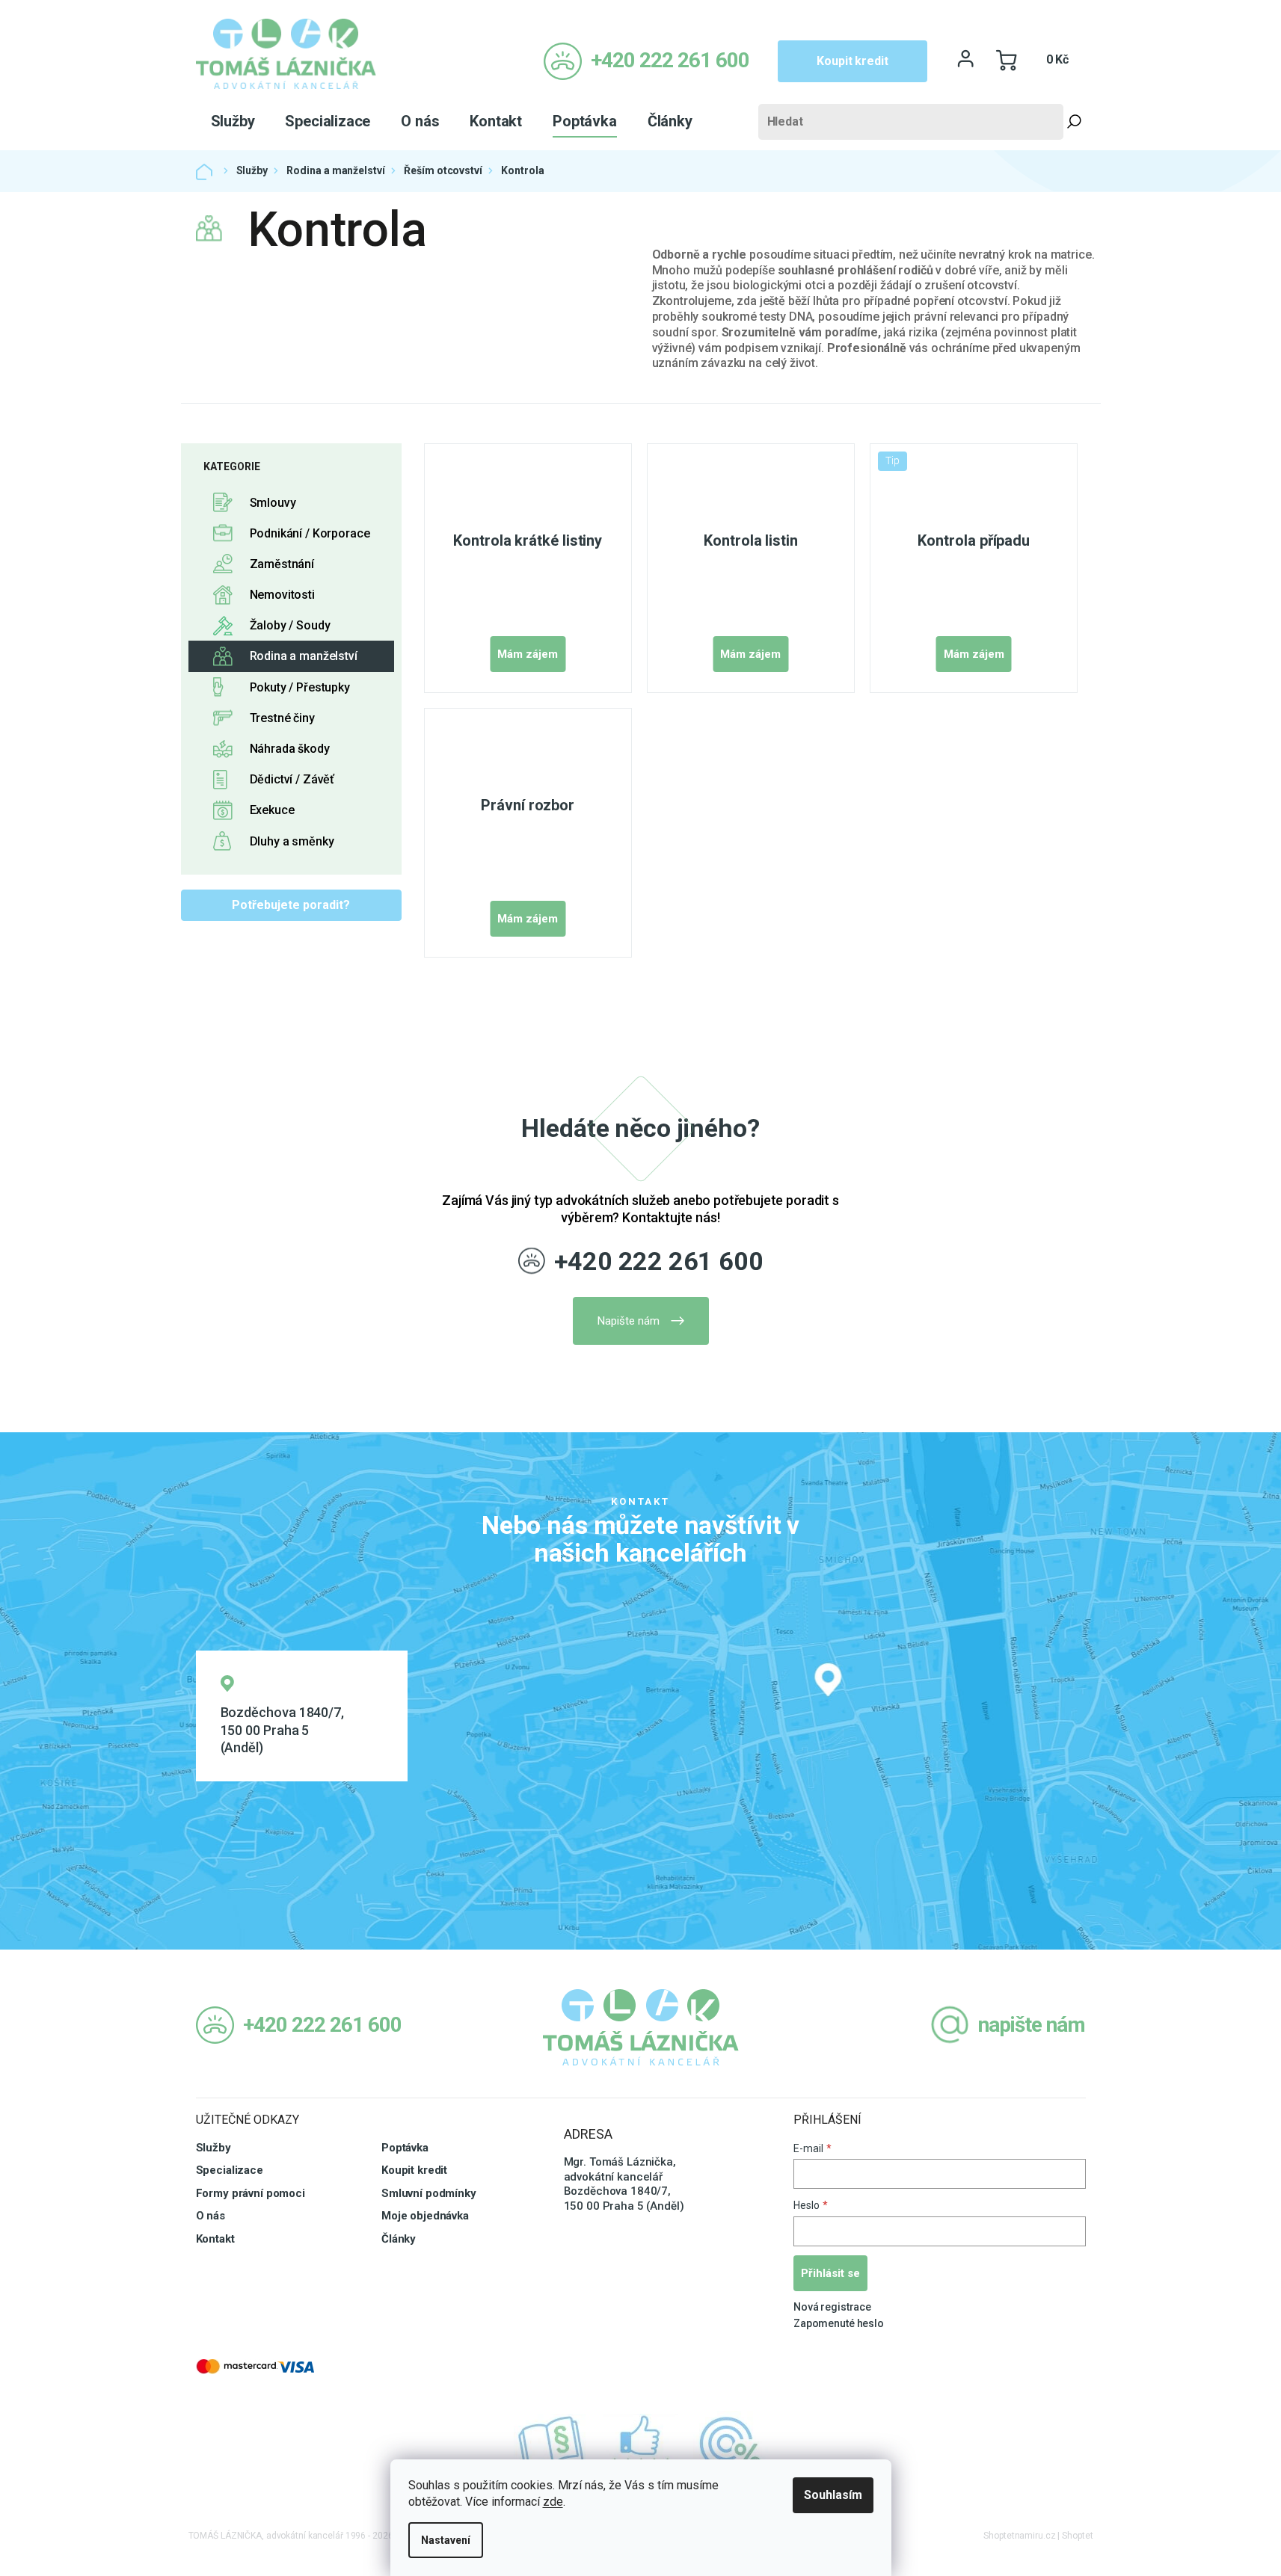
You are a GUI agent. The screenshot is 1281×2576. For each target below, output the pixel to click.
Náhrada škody (290, 749)
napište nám (1032, 2025)
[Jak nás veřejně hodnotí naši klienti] (641, 2444)
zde (553, 2502)
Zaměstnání (282, 564)
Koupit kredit (852, 61)
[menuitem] (233, 121)
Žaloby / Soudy (290, 625)
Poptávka (405, 2148)
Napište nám (629, 1321)
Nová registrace (832, 2307)
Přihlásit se (830, 2273)
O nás (211, 2216)
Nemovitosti (282, 595)
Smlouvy (273, 503)
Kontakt (215, 2239)
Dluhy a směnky (292, 841)
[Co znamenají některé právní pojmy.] (551, 2444)
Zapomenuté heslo (839, 2323)
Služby (213, 2148)
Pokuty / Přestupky (300, 687)
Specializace (230, 2170)
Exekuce (272, 810)
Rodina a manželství (304, 656)
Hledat (1075, 122)
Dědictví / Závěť (292, 779)
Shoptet (1077, 2536)
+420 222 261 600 (659, 1261)
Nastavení (446, 2540)
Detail (528, 654)
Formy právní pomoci (251, 2193)
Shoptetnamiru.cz (1019, 2536)
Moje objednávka (425, 2216)
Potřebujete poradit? (291, 905)
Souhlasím (833, 2495)
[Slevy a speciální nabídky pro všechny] (731, 2444)
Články (399, 2239)
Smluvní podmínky (429, 2193)
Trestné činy (282, 718)
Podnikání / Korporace (310, 533)
